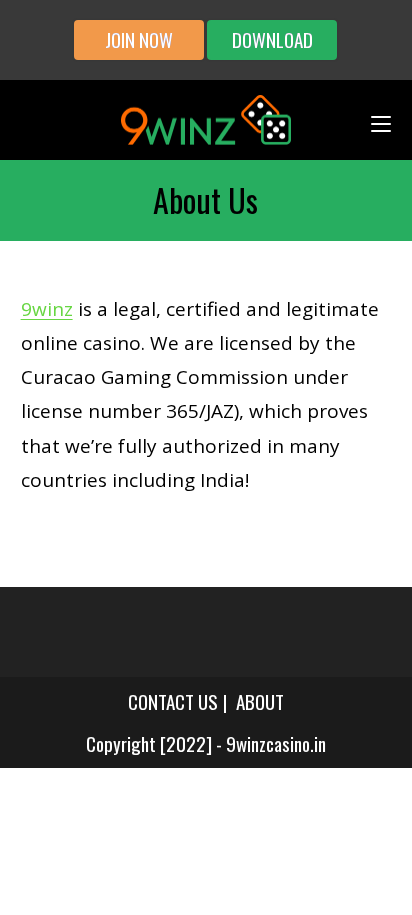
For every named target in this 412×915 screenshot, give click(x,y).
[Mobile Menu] (381, 120)
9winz (47, 309)
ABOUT (260, 701)
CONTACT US (173, 701)
